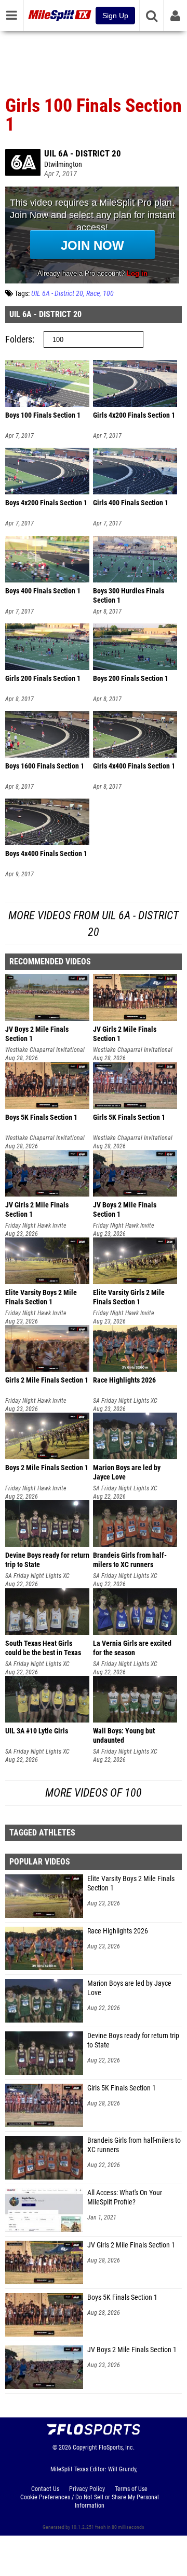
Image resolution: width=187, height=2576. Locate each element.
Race (93, 294)
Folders (19, 339)
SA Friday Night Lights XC (125, 1401)
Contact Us (45, 2489)
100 (108, 294)
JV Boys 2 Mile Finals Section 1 (132, 2350)
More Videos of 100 (94, 1793)
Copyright (85, 2447)
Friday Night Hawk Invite (36, 1226)
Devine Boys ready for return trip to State (133, 2040)
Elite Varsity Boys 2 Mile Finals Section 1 (131, 1883)
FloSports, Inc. (117, 2447)
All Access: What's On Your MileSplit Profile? (125, 2197)
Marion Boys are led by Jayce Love (129, 1988)
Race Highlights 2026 (118, 1931)
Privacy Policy (87, 2489)
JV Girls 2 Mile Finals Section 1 (131, 2245)
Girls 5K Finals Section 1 (122, 2088)
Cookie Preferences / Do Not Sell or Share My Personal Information (90, 2501)
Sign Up (115, 16)
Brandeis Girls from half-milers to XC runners (134, 2145)
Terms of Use (131, 2489)
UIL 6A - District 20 (83, 153)
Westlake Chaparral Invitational (45, 1050)
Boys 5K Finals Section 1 (122, 2297)
